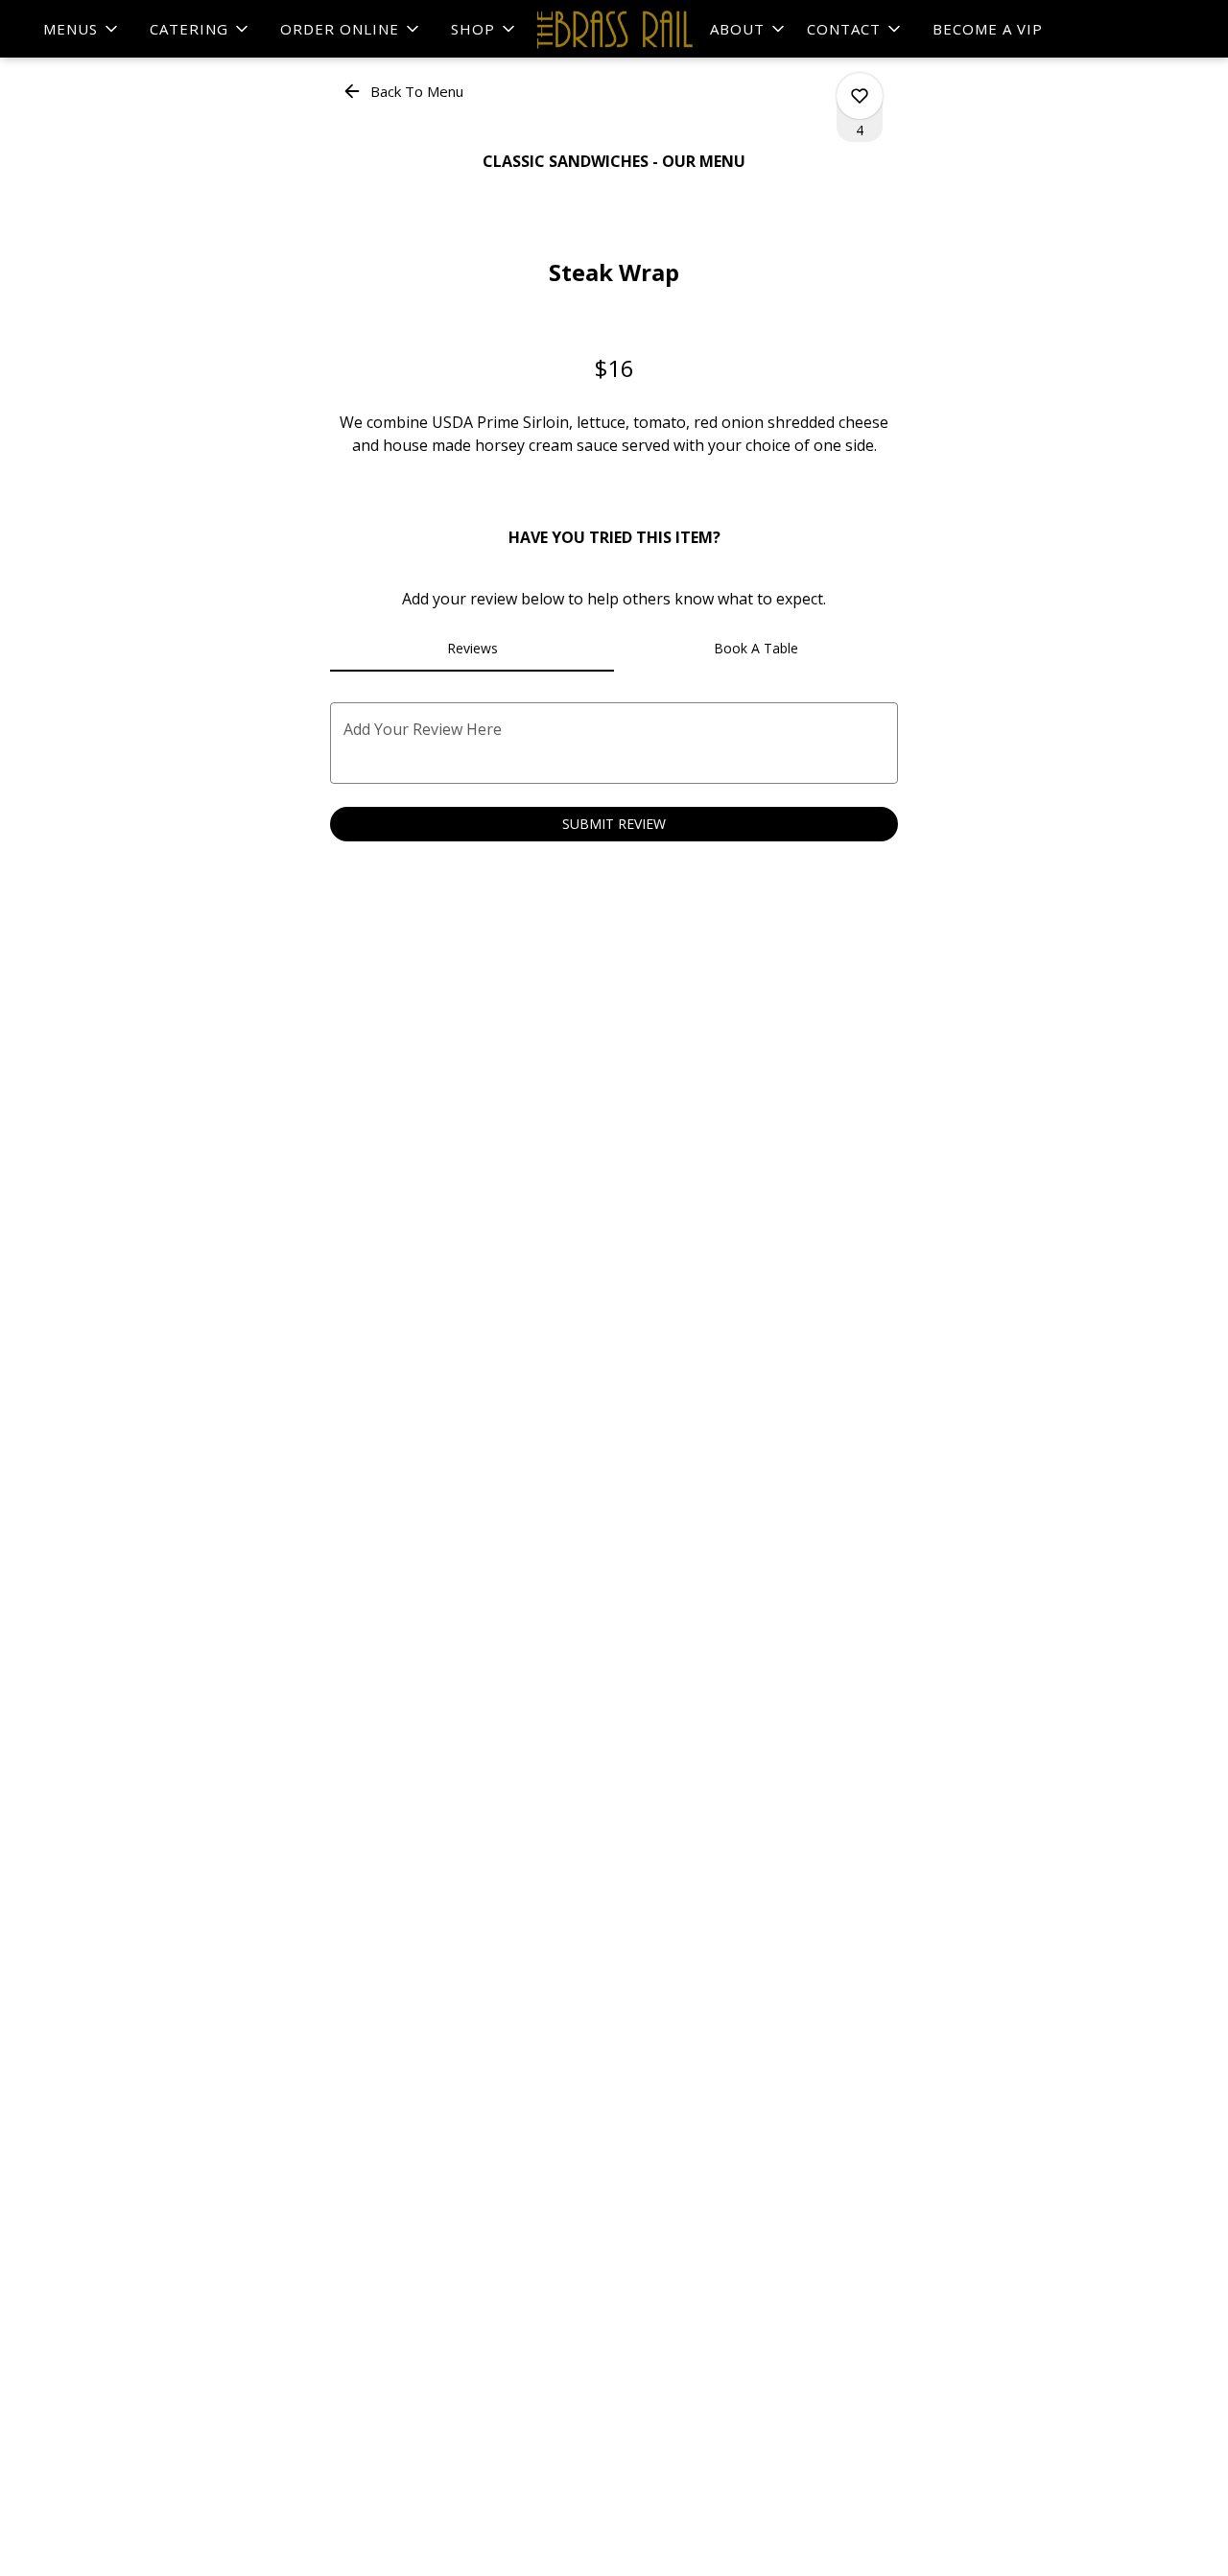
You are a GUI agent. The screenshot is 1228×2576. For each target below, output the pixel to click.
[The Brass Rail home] (614, 29)
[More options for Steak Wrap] (860, 96)
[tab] (472, 649)
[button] (82, 29)
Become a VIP (988, 29)
